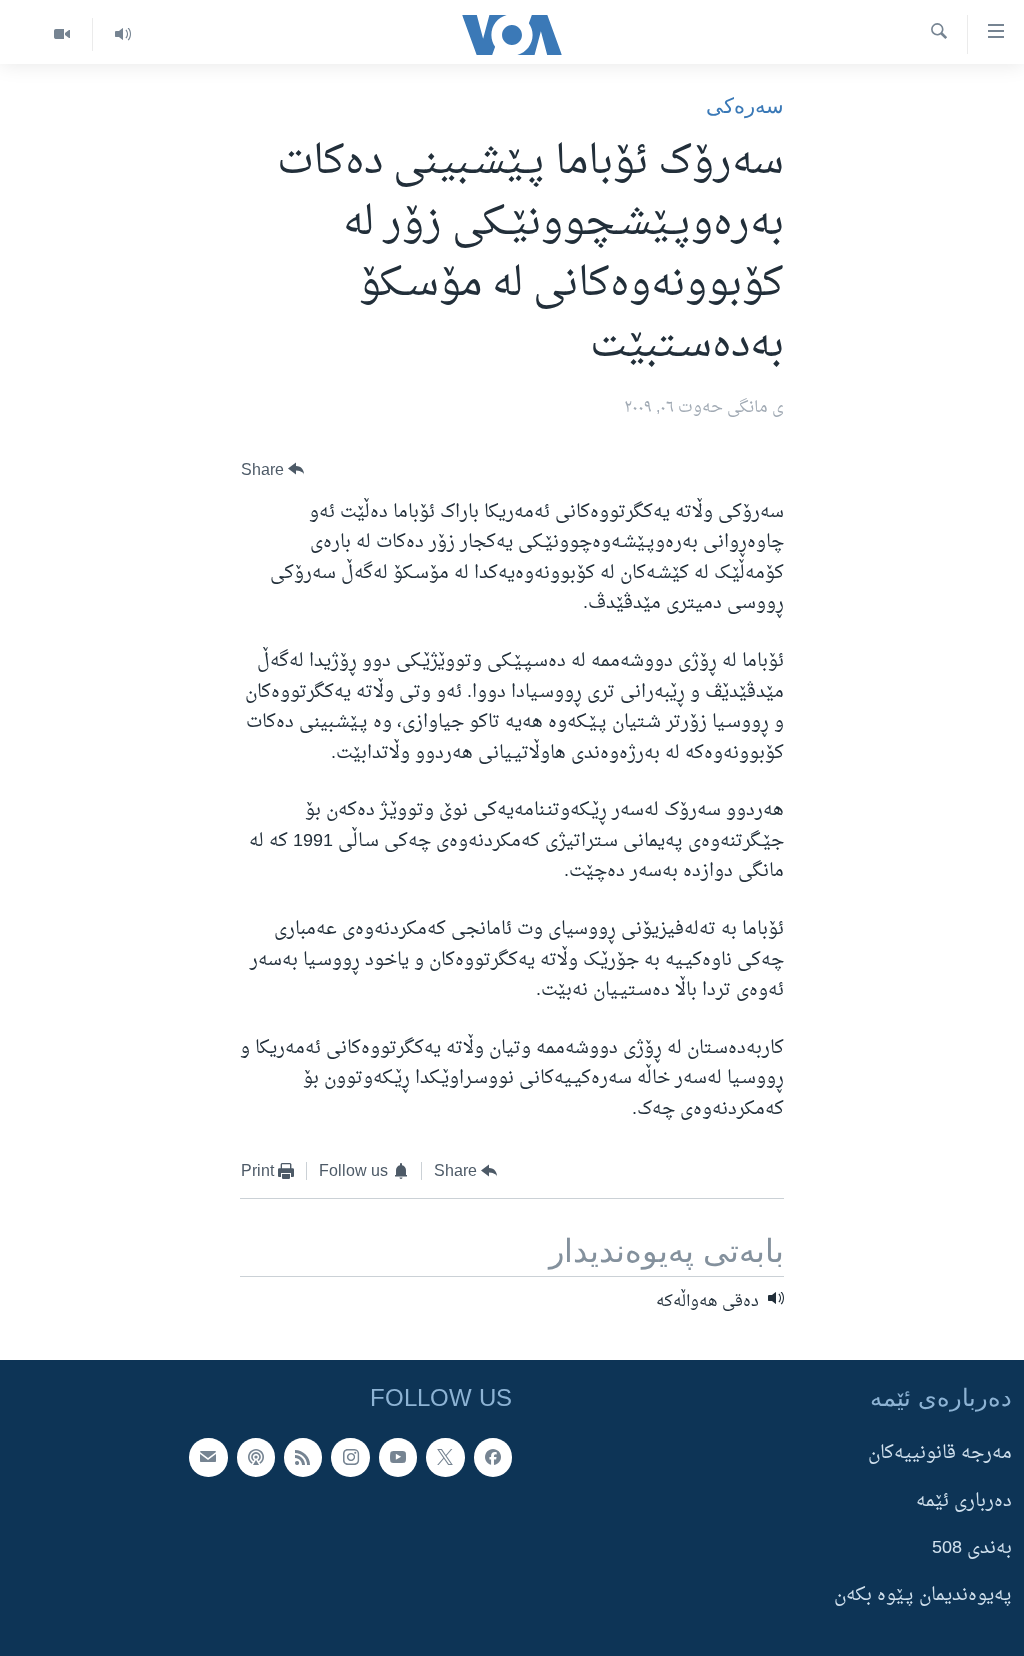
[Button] (273, 470)
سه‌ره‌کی (745, 105)
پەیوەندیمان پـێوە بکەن (923, 1596)
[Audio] (122, 34)
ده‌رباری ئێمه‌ (964, 1501)
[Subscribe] (208, 1458)
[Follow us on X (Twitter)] (445, 1458)
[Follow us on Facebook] (493, 1458)
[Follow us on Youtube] (398, 1458)
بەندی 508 (972, 1548)
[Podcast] (256, 1458)
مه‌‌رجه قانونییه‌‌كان (940, 1454)
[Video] (62, 34)
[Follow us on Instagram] (350, 1458)
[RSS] (303, 1458)
